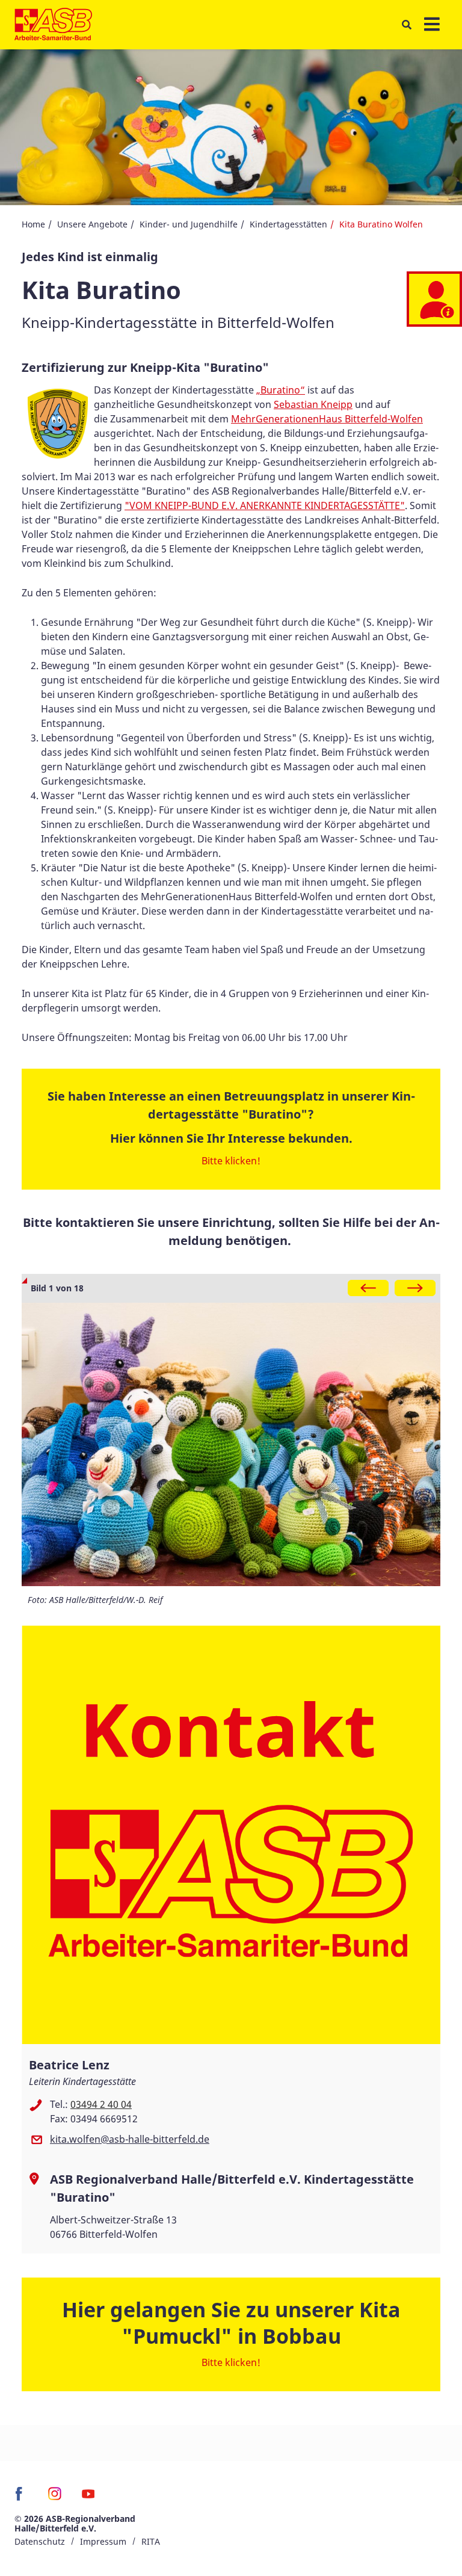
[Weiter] (415, 1288)
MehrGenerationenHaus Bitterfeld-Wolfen (327, 419)
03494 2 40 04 (101, 2104)
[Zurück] (368, 1288)
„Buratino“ (281, 390)
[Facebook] (22, 2498)
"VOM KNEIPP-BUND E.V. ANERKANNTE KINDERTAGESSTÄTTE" (265, 505)
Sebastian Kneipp (313, 404)
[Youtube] (88, 2498)
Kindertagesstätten (288, 224)
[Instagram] (55, 2498)
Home (33, 224)
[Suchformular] (406, 25)
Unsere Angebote (92, 224)
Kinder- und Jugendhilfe (189, 224)
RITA (151, 2541)
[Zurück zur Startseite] (53, 25)
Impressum (103, 2541)
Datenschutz (40, 2541)
